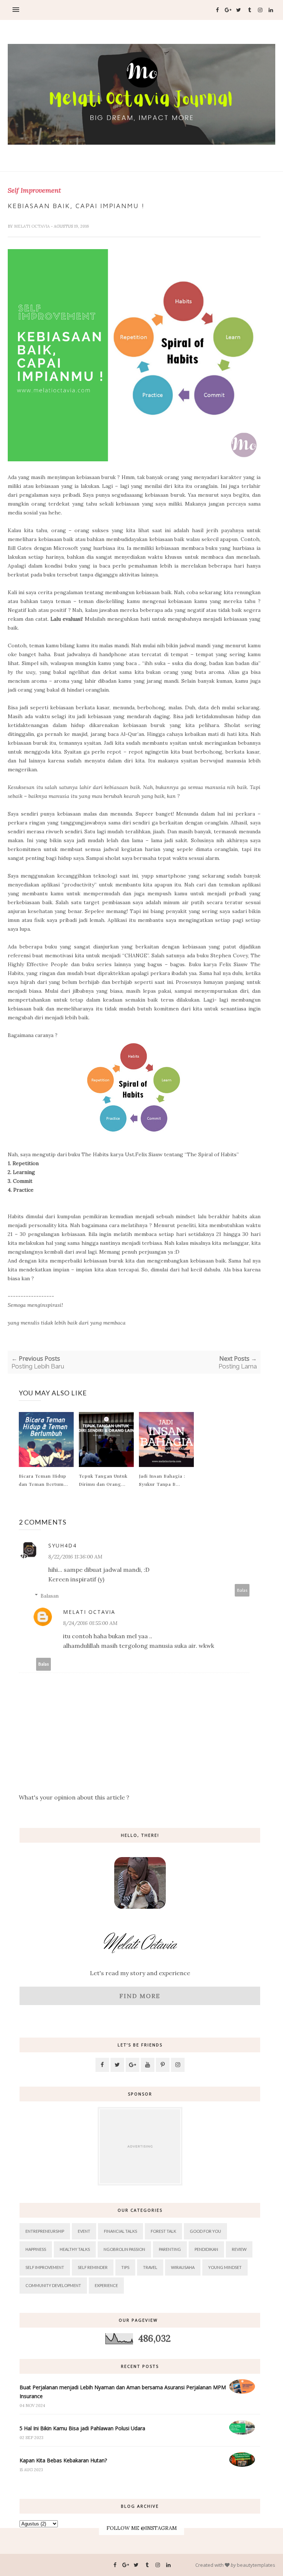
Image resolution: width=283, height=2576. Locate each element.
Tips (125, 2267)
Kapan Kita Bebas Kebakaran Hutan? (63, 2460)
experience (106, 2285)
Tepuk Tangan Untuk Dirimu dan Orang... (103, 1480)
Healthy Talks (75, 2249)
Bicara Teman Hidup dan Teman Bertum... (43, 1480)
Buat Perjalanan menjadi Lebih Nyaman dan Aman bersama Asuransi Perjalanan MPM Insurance (123, 2392)
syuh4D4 (62, 1545)
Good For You (205, 2231)
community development (53, 2285)
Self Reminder (93, 2267)
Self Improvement (34, 190)
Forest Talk (163, 2231)
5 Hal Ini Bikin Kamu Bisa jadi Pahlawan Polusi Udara (82, 2428)
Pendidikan (206, 2249)
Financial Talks (120, 2231)
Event (84, 2231)
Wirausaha (183, 2267)
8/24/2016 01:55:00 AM (90, 1623)
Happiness (36, 2249)
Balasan (50, 1596)
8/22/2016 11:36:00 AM (75, 1557)
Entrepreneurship (45, 2231)
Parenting (170, 2249)
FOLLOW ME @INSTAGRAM (142, 2528)
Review (239, 2249)
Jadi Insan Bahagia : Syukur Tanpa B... (162, 1480)
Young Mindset (225, 2267)
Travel (150, 2267)
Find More (140, 1996)
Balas (242, 1590)
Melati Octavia (32, 226)
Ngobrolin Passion (124, 2249)
